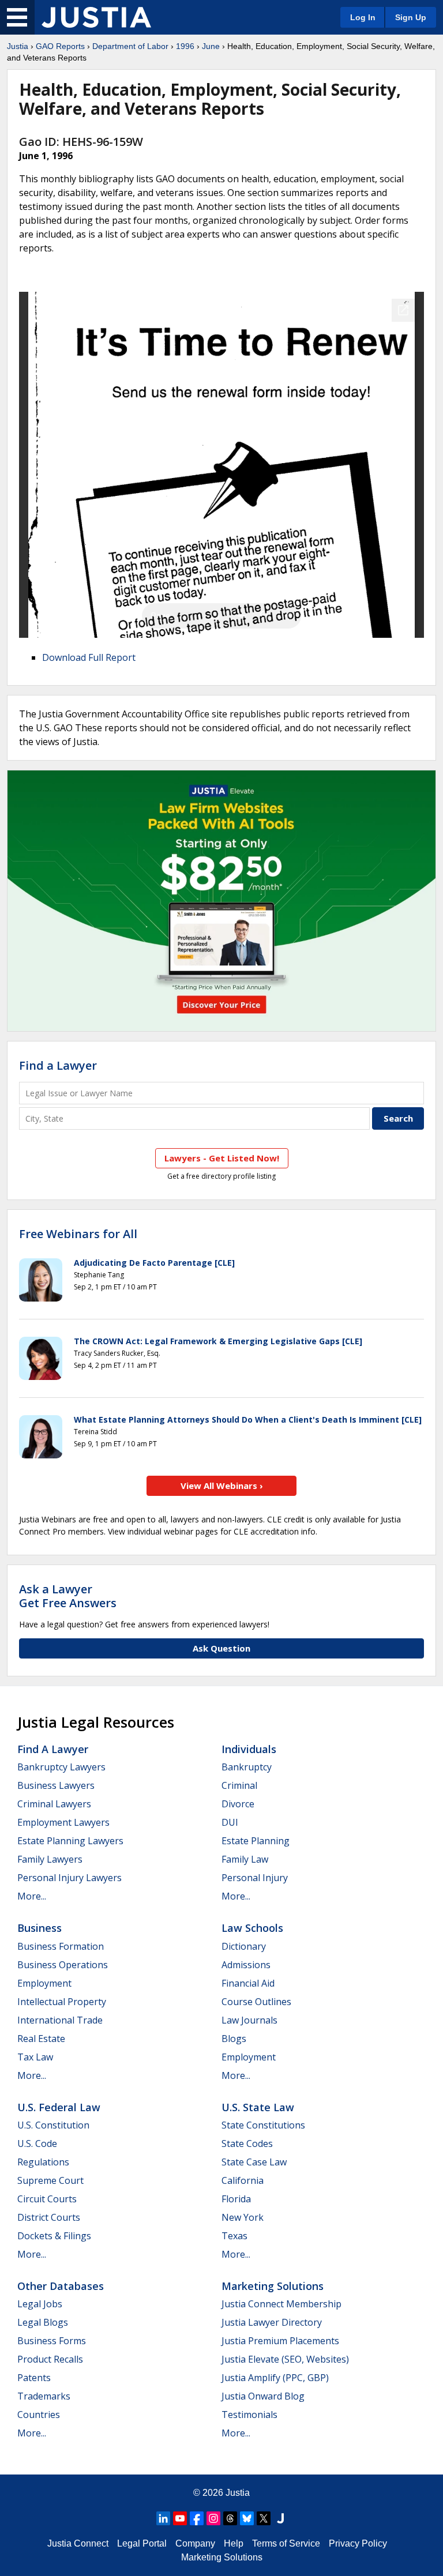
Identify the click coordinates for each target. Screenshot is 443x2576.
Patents (34, 2378)
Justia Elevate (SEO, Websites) (285, 2359)
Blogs (234, 2039)
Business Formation (61, 1946)
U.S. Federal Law (59, 2107)
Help (234, 2543)
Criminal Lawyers (54, 1804)
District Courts (49, 2217)
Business (40, 1928)
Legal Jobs (40, 2304)
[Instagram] (213, 2518)
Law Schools (252, 1928)
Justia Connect (78, 2543)
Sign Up (411, 17)
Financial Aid (248, 1983)
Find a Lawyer (58, 1065)
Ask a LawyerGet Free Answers (68, 1596)
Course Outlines (256, 2002)
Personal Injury (255, 1878)
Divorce (238, 1804)
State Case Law (254, 2162)
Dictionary (244, 1946)
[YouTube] (180, 2518)
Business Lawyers (56, 1785)
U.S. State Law (258, 2107)
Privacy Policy (358, 2543)
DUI (230, 1822)
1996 (185, 46)
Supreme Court (50, 2180)
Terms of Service (286, 2543)
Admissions (246, 1965)
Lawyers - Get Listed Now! (222, 1158)
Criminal (239, 1785)
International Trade (60, 2020)
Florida (236, 2199)
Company (195, 2543)
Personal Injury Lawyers (70, 1878)
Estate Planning (256, 1841)
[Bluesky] (247, 2518)
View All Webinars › (222, 1486)
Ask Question (221, 1648)
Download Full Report (89, 657)
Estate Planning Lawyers (70, 1841)
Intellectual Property (62, 2002)
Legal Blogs (43, 2322)
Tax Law (35, 2057)
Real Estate (41, 2039)
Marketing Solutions (273, 2286)
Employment (44, 1983)
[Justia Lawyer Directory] (280, 2518)
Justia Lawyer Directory (272, 2322)
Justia (18, 46)
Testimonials (249, 2415)
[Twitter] (264, 2518)
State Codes (247, 2143)
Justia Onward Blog (263, 2396)
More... (32, 1896)
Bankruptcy (247, 1767)
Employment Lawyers (63, 1822)
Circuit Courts (47, 2199)
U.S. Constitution (53, 2125)
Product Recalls (50, 2359)
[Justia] (96, 17)
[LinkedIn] (163, 2518)
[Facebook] (197, 2518)
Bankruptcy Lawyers (61, 1767)
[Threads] (230, 2518)
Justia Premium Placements (280, 2341)
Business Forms (52, 2341)
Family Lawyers (50, 1859)
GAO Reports (60, 46)
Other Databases (61, 2286)
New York (243, 2217)
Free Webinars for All (78, 1234)
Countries (39, 2415)
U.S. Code (37, 2143)
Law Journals (249, 2020)
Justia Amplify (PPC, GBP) (275, 2378)
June (211, 46)
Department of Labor (130, 46)
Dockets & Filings (54, 2236)
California (243, 2180)
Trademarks (44, 2396)
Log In (363, 17)
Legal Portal (142, 2543)
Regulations (43, 2162)
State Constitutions (263, 2125)
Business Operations (63, 1965)
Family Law (245, 1859)
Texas (234, 2236)
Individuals (249, 1749)
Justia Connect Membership (281, 2304)
